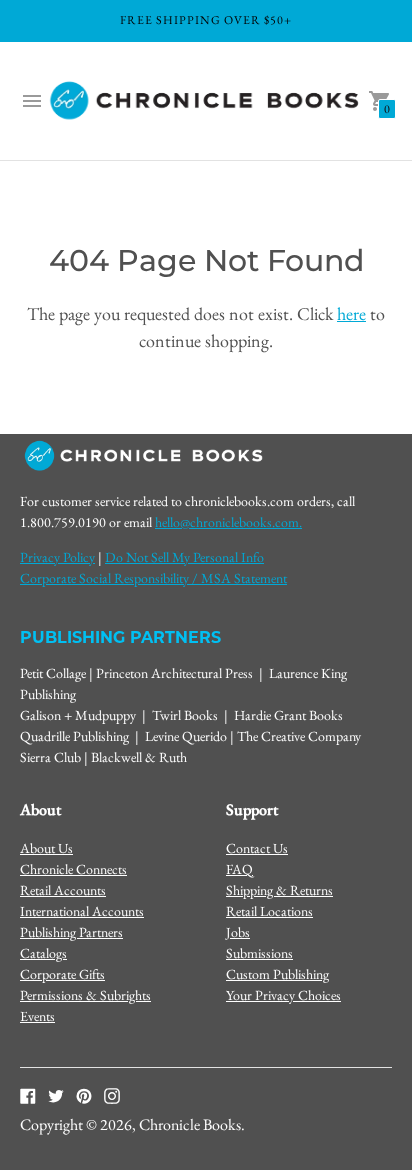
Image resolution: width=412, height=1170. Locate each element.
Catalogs (43, 953)
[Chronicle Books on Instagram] (112, 1095)
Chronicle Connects (73, 869)
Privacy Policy (57, 557)
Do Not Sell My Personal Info (184, 557)
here (351, 313)
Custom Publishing (277, 974)
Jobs (238, 932)
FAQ (239, 869)
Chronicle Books (190, 1124)
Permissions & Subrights (85, 995)
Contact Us (257, 848)
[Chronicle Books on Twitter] (56, 1095)
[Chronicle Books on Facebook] (28, 1095)
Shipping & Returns (279, 890)
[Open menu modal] (32, 101)
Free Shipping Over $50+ (206, 20)
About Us (46, 848)
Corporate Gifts (62, 974)
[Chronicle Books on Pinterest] (84, 1095)
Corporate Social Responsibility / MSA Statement (153, 578)
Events (37, 1016)
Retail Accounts (63, 890)
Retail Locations (269, 911)
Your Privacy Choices (283, 995)
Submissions (259, 953)
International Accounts (82, 911)
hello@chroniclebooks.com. (228, 522)
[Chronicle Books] (206, 101)
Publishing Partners (71, 932)
